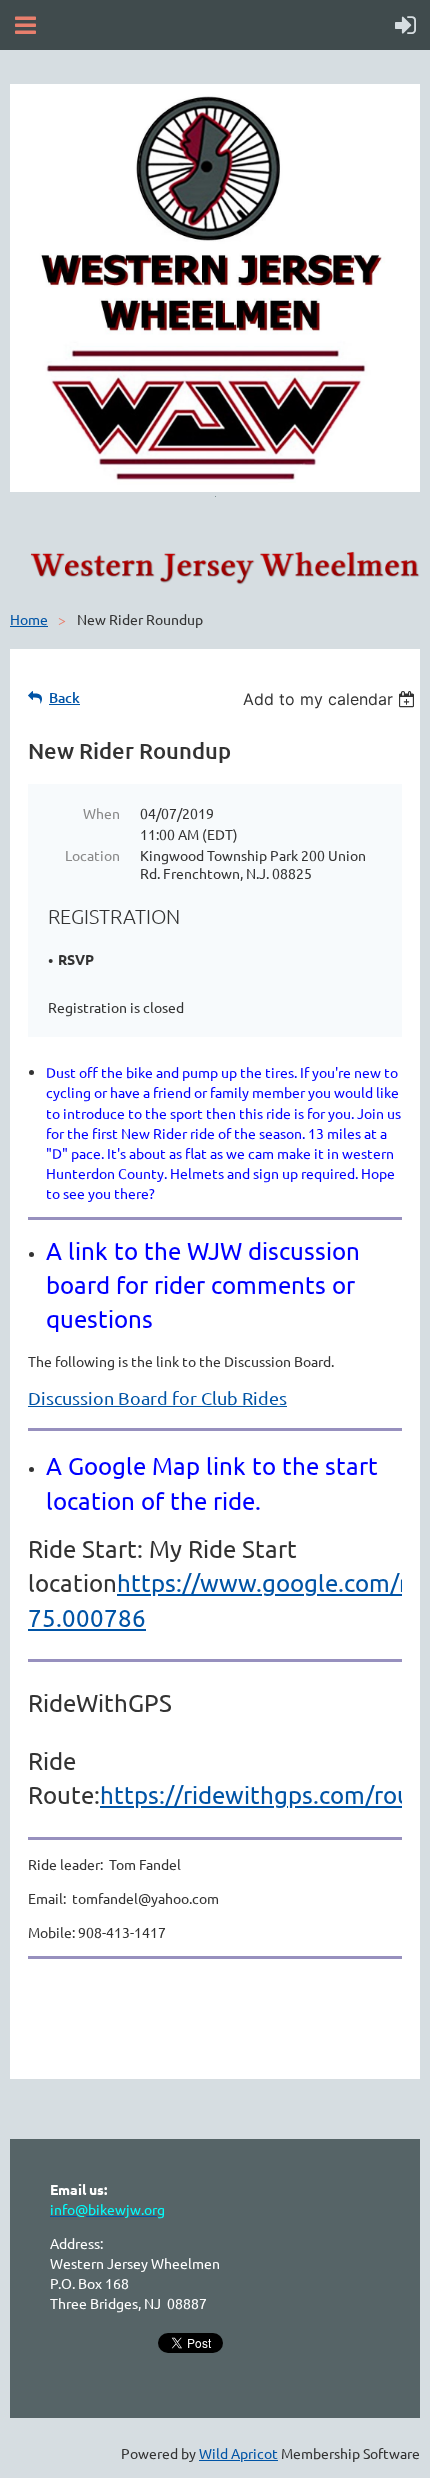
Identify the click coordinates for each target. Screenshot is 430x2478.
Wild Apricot (238, 2453)
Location (92, 855)
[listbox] (331, 699)
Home (29, 619)
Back (64, 697)
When (101, 813)
